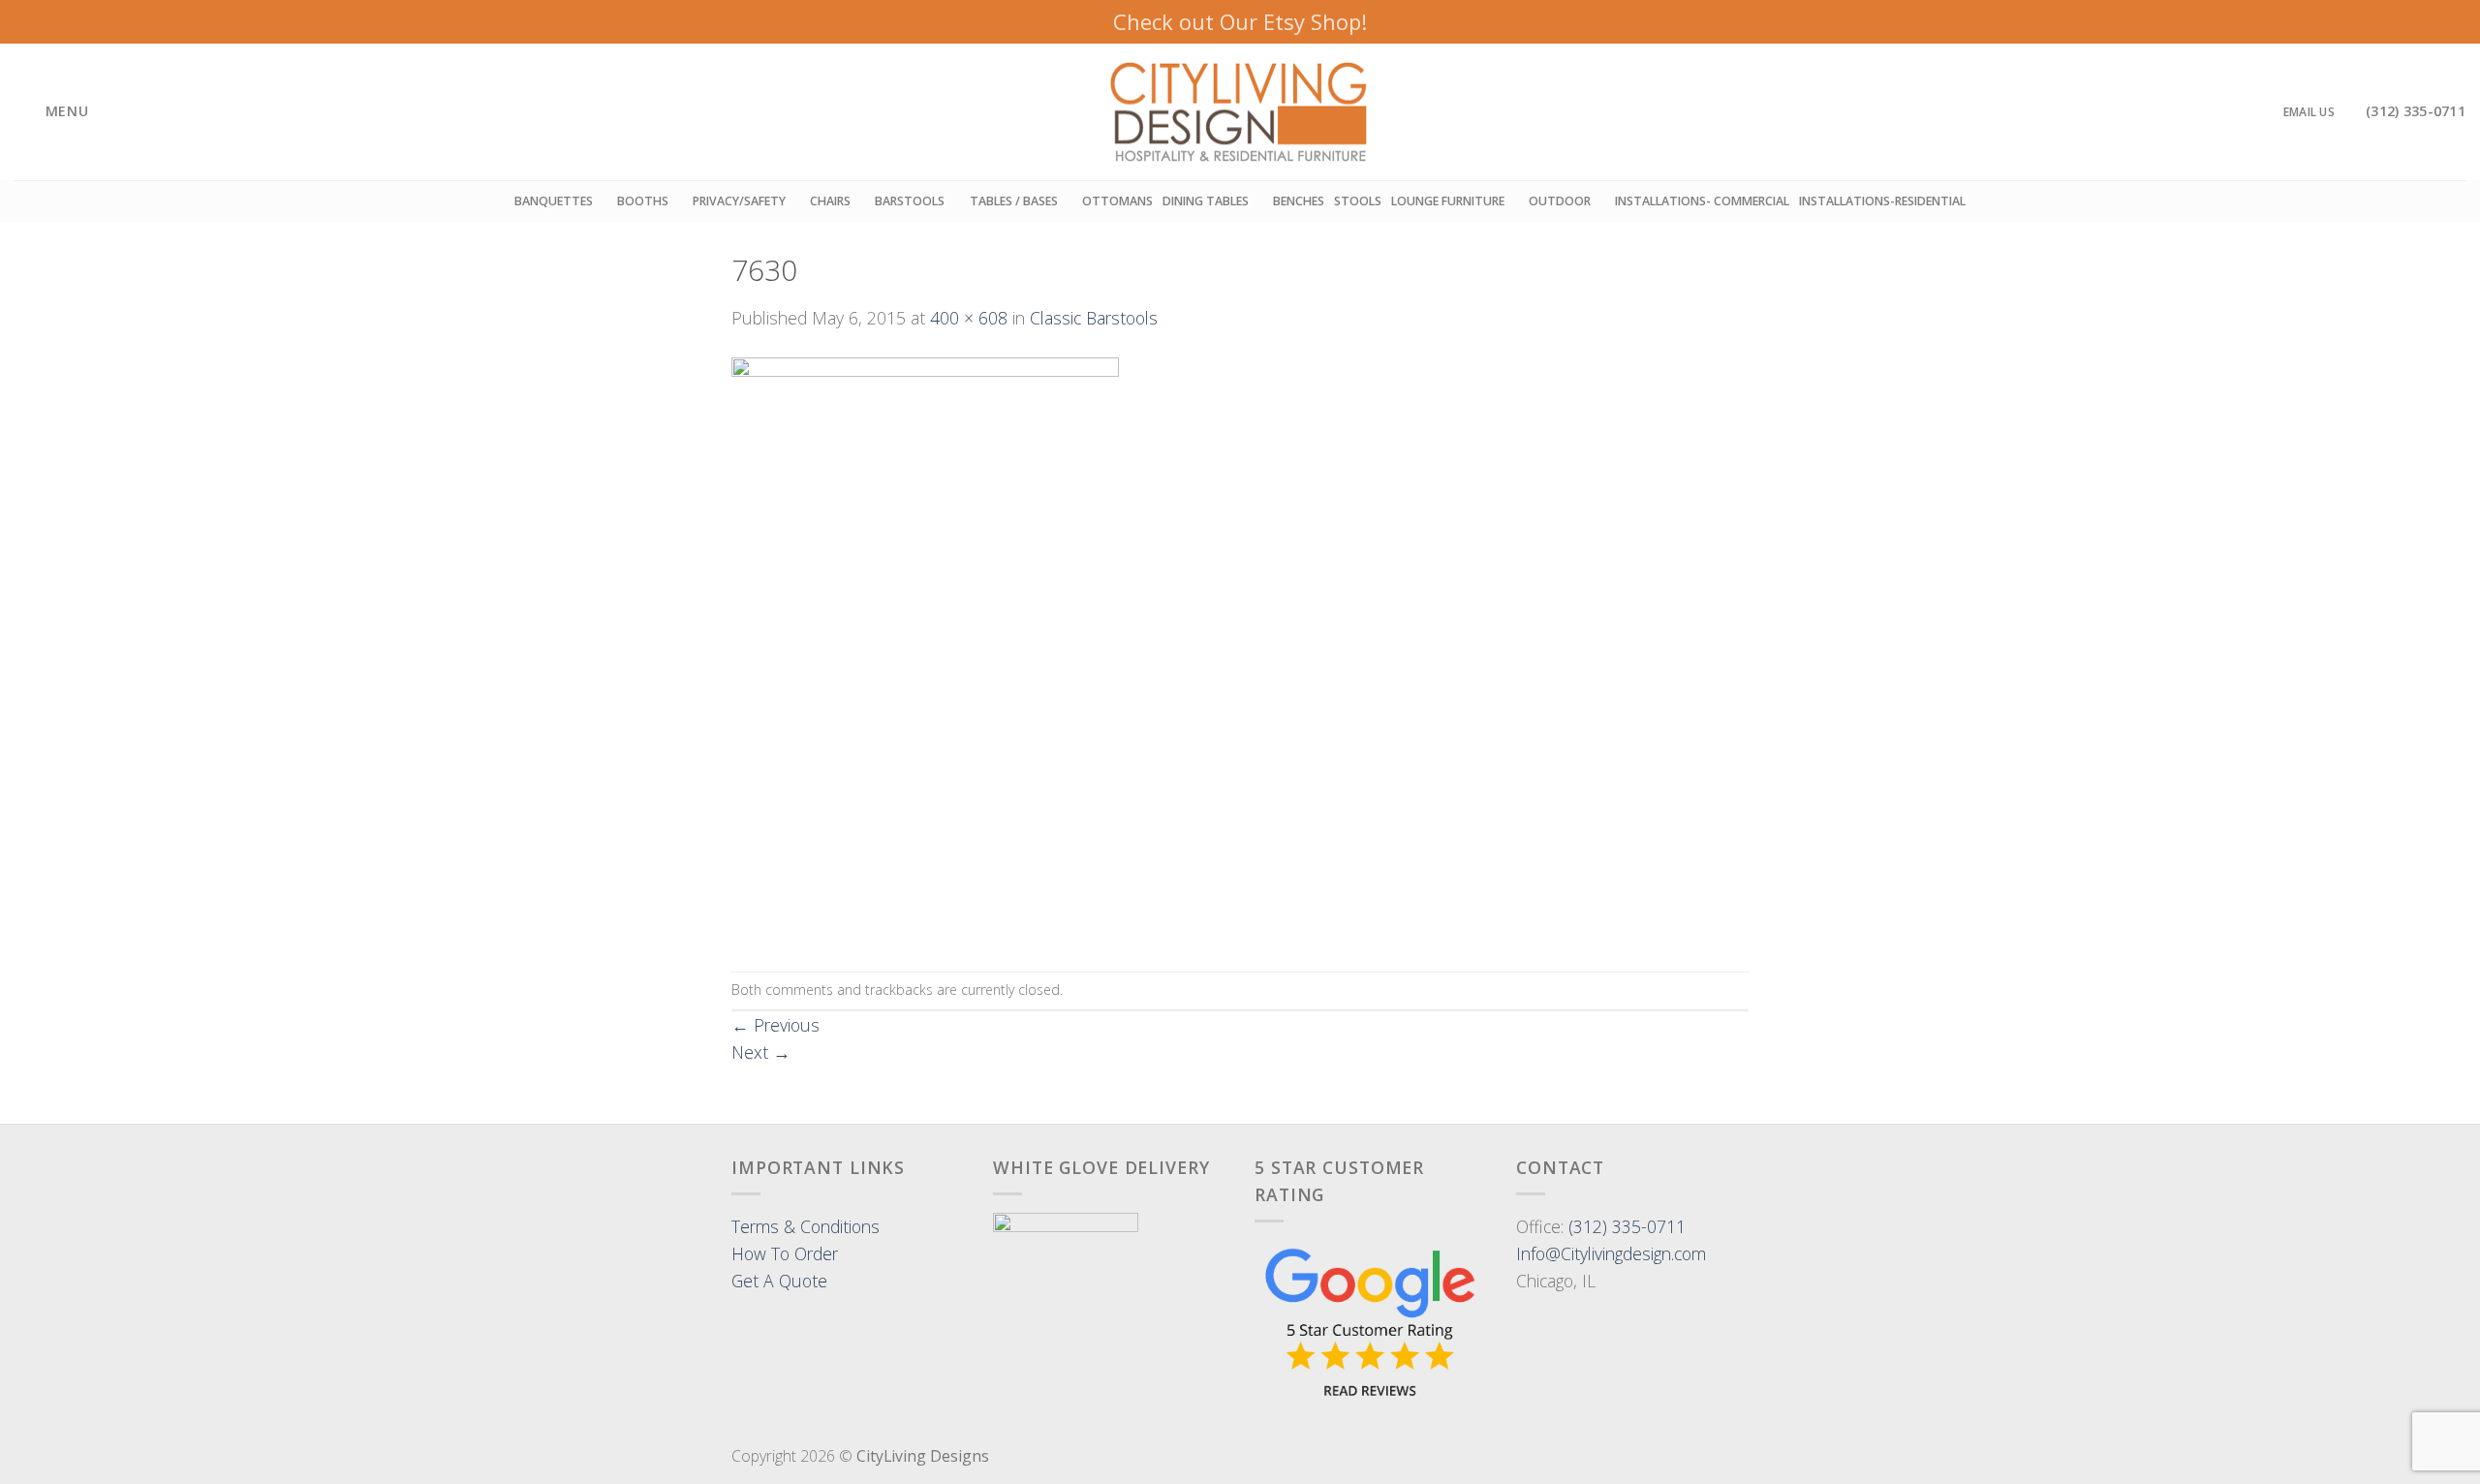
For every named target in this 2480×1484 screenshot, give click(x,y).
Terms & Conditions (806, 1226)
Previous (775, 1025)
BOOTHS (643, 201)
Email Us (2309, 112)
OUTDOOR (1560, 201)
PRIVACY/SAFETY (739, 201)
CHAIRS (830, 201)
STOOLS (1358, 201)
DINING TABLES (1206, 201)
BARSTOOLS (910, 201)
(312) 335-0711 (1627, 1226)
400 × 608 (969, 318)
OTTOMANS (1117, 201)
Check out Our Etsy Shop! (1240, 21)
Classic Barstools (1094, 318)
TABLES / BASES (1014, 201)
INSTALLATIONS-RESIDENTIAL (1882, 201)
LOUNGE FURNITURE (1448, 201)
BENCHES (1299, 201)
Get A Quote (779, 1281)
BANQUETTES (554, 201)
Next (761, 1052)
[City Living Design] (1240, 112)
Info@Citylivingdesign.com (1611, 1253)
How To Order (785, 1253)
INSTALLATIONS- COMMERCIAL (1702, 201)
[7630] (925, 649)
